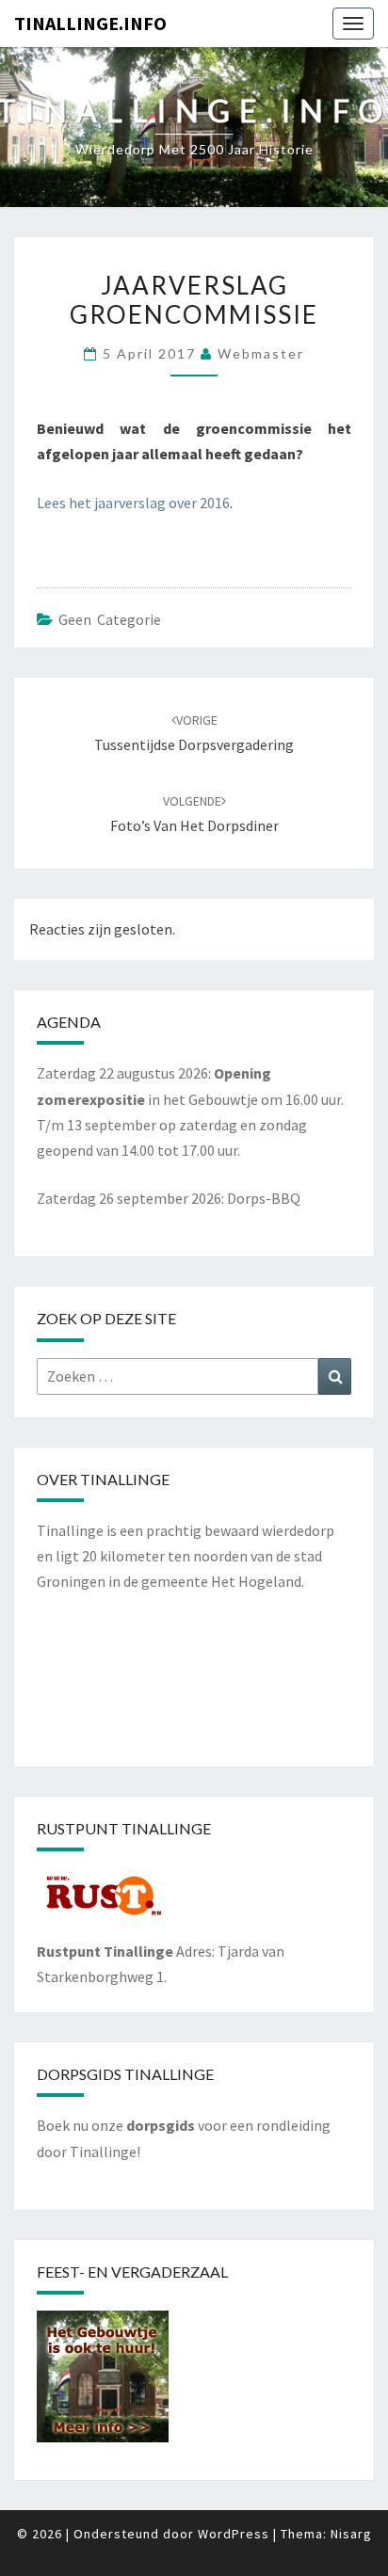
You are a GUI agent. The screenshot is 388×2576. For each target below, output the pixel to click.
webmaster (261, 353)
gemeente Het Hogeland (221, 1581)
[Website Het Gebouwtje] (103, 2382)
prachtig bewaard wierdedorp (240, 1530)
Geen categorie (110, 619)
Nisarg (351, 2534)
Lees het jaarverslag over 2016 (133, 503)
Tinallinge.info (90, 23)
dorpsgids (161, 2125)
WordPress (234, 2534)
